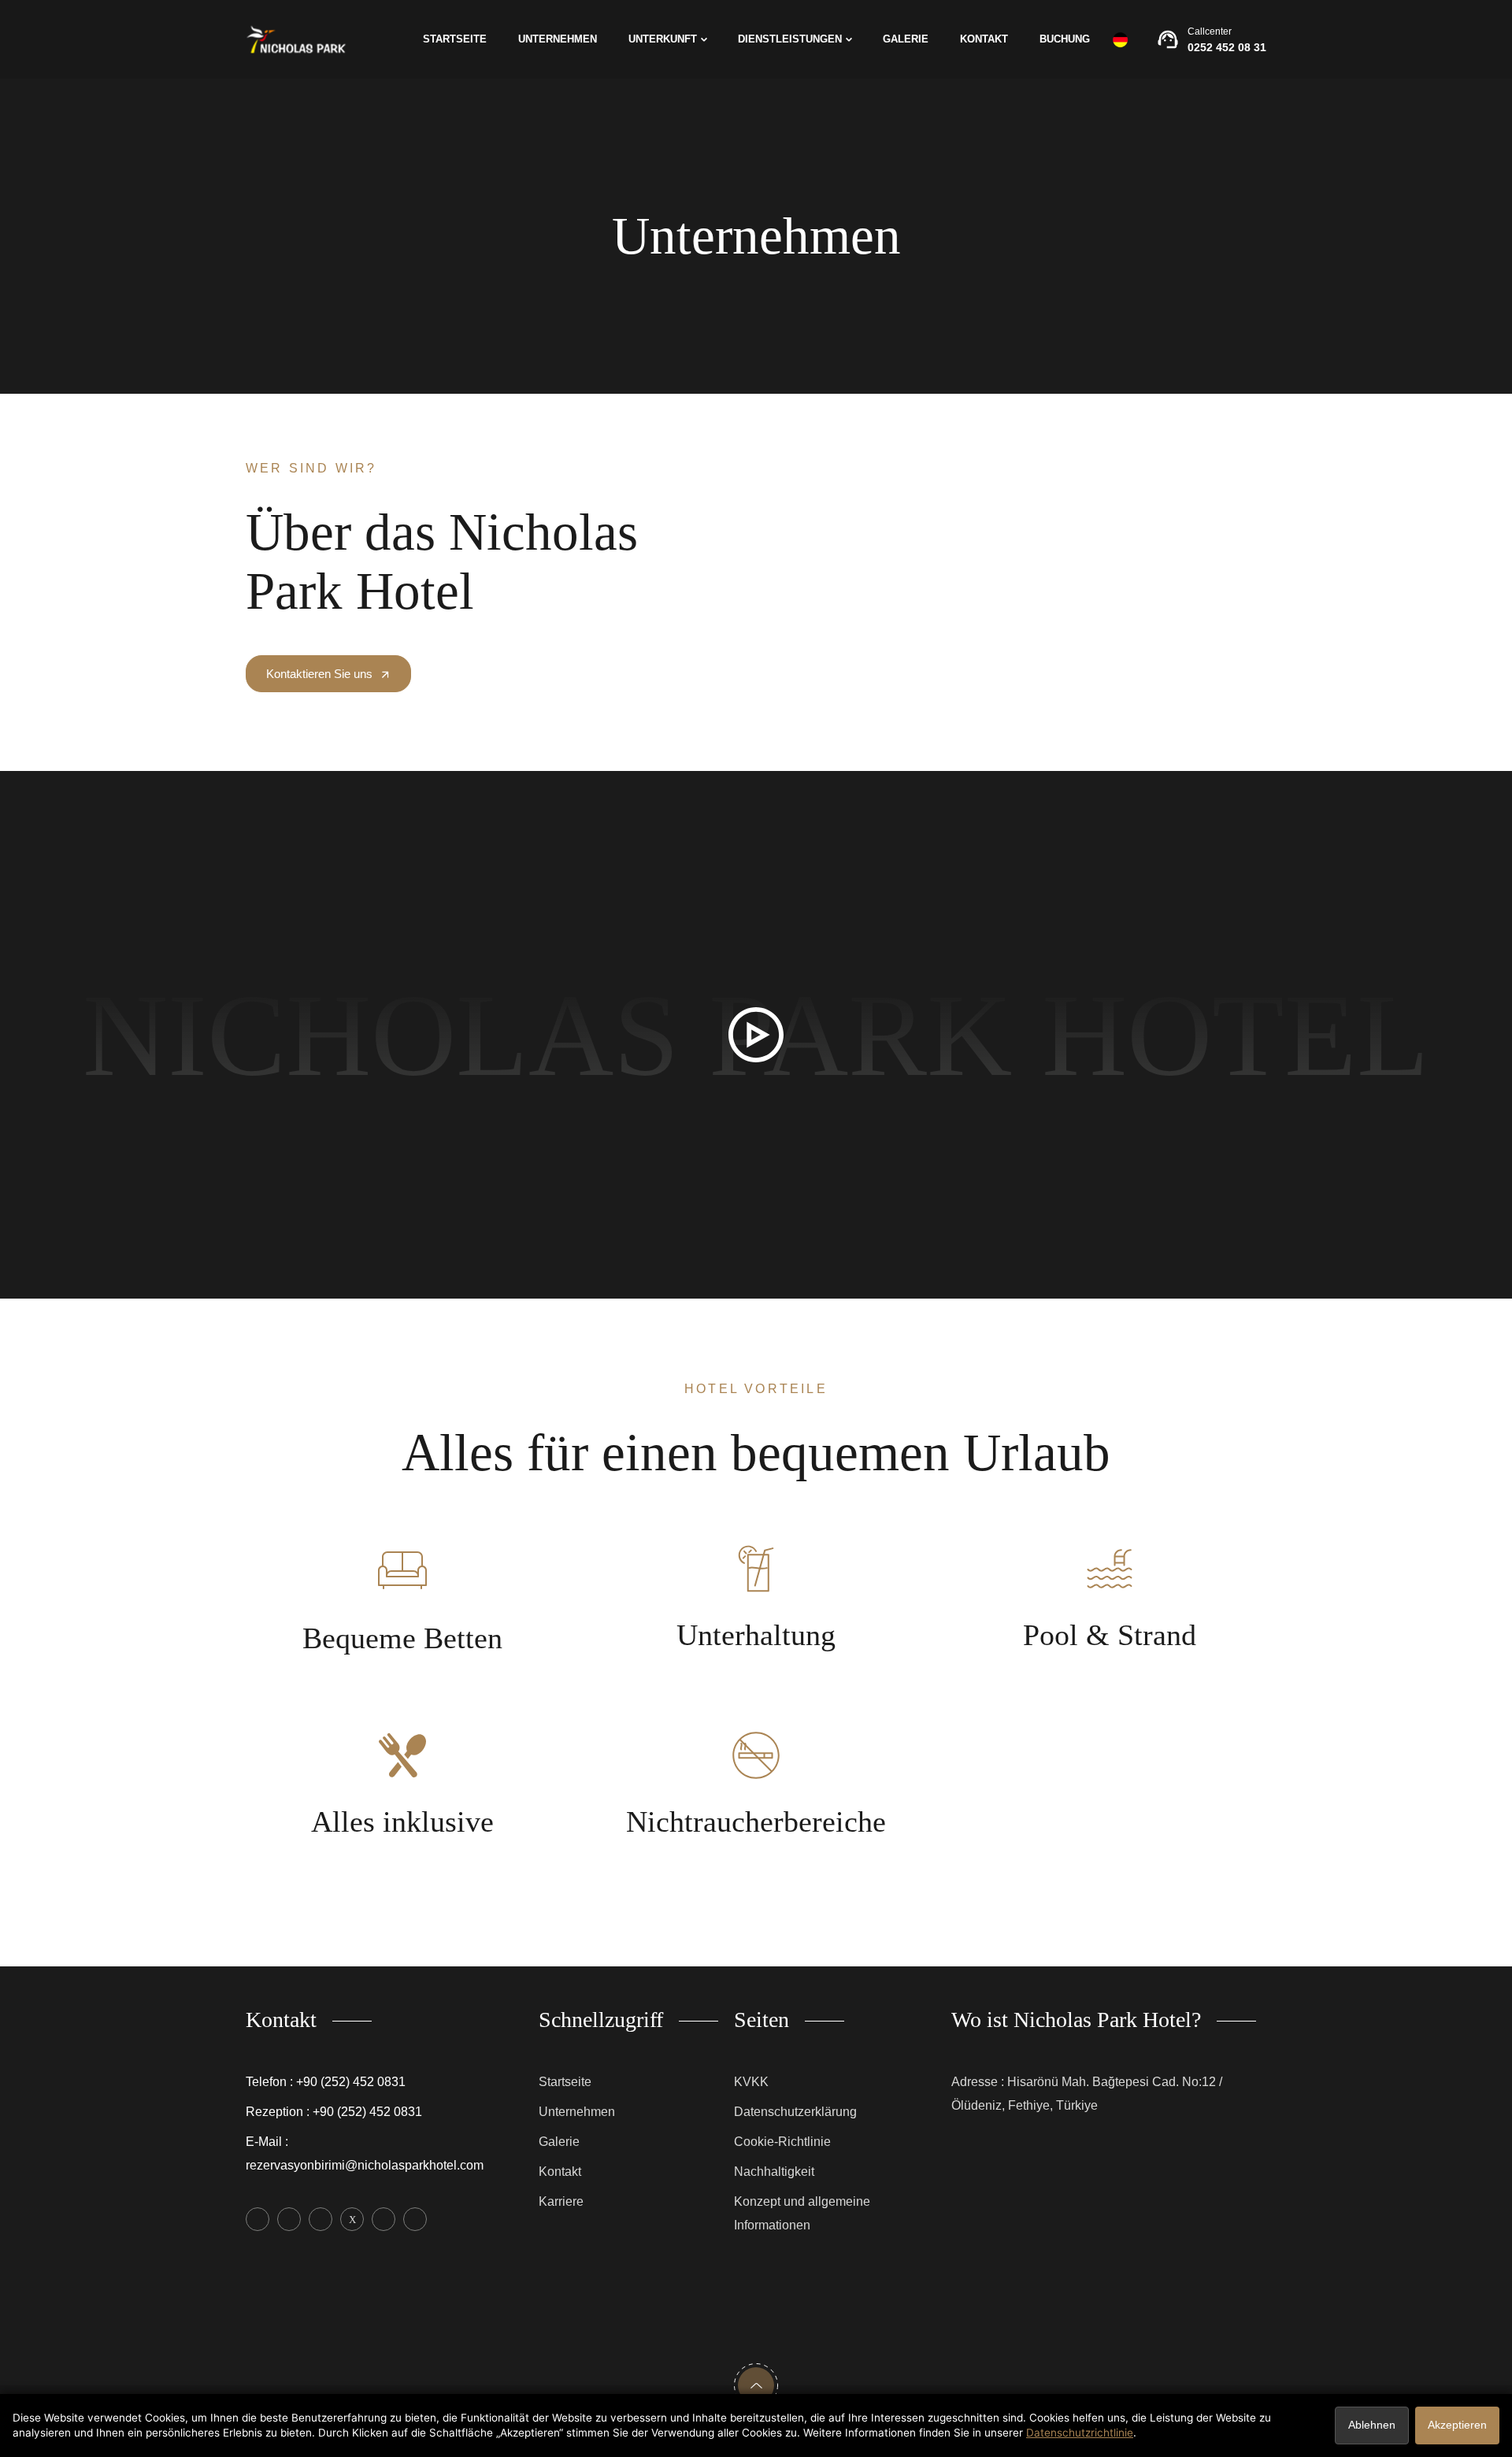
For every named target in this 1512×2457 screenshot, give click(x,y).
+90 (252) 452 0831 (351, 2082)
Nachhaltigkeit (774, 2172)
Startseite (455, 39)
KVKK (751, 2082)
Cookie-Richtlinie (782, 2142)
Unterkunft (663, 39)
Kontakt (560, 2172)
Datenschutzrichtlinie (1080, 2433)
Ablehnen (1372, 2425)
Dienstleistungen (790, 39)
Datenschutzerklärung (795, 2112)
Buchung (1065, 39)
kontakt (984, 39)
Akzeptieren (1457, 2425)
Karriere (561, 2201)
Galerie (559, 2142)
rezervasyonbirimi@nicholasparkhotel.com (365, 2165)
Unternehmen (558, 39)
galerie (906, 39)
